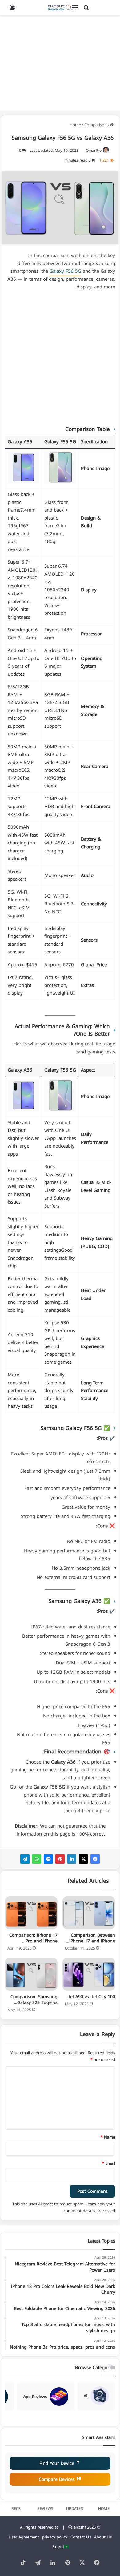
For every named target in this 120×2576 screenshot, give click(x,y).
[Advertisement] (60, 63)
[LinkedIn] (72, 1859)
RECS (16, 2509)
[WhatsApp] (37, 1859)
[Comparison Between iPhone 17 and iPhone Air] (89, 1913)
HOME (104, 2509)
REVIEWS (45, 2509)
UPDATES (75, 2509)
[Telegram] (25, 1859)
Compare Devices (58, 2479)
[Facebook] (95, 1859)
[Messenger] (48, 1859)
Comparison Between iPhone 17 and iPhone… (90, 1938)
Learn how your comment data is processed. (89, 2207)
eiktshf (80, 2527)
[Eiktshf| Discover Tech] (60, 8)
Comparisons (96, 125)
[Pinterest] (60, 1859)
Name (108, 2137)
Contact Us (81, 2537)
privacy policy (55, 2537)
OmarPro (94, 151)
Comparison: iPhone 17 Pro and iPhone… (33, 1938)
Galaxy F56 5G (65, 271)
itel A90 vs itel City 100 (91, 1997)
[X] (83, 1859)
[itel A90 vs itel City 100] (89, 1974)
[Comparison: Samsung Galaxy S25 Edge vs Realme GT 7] (31, 1974)
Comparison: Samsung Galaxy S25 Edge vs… (34, 2000)
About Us (103, 2537)
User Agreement (24, 2537)
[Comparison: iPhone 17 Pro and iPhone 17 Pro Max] (31, 1913)
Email (108, 2163)
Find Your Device (58, 2463)
